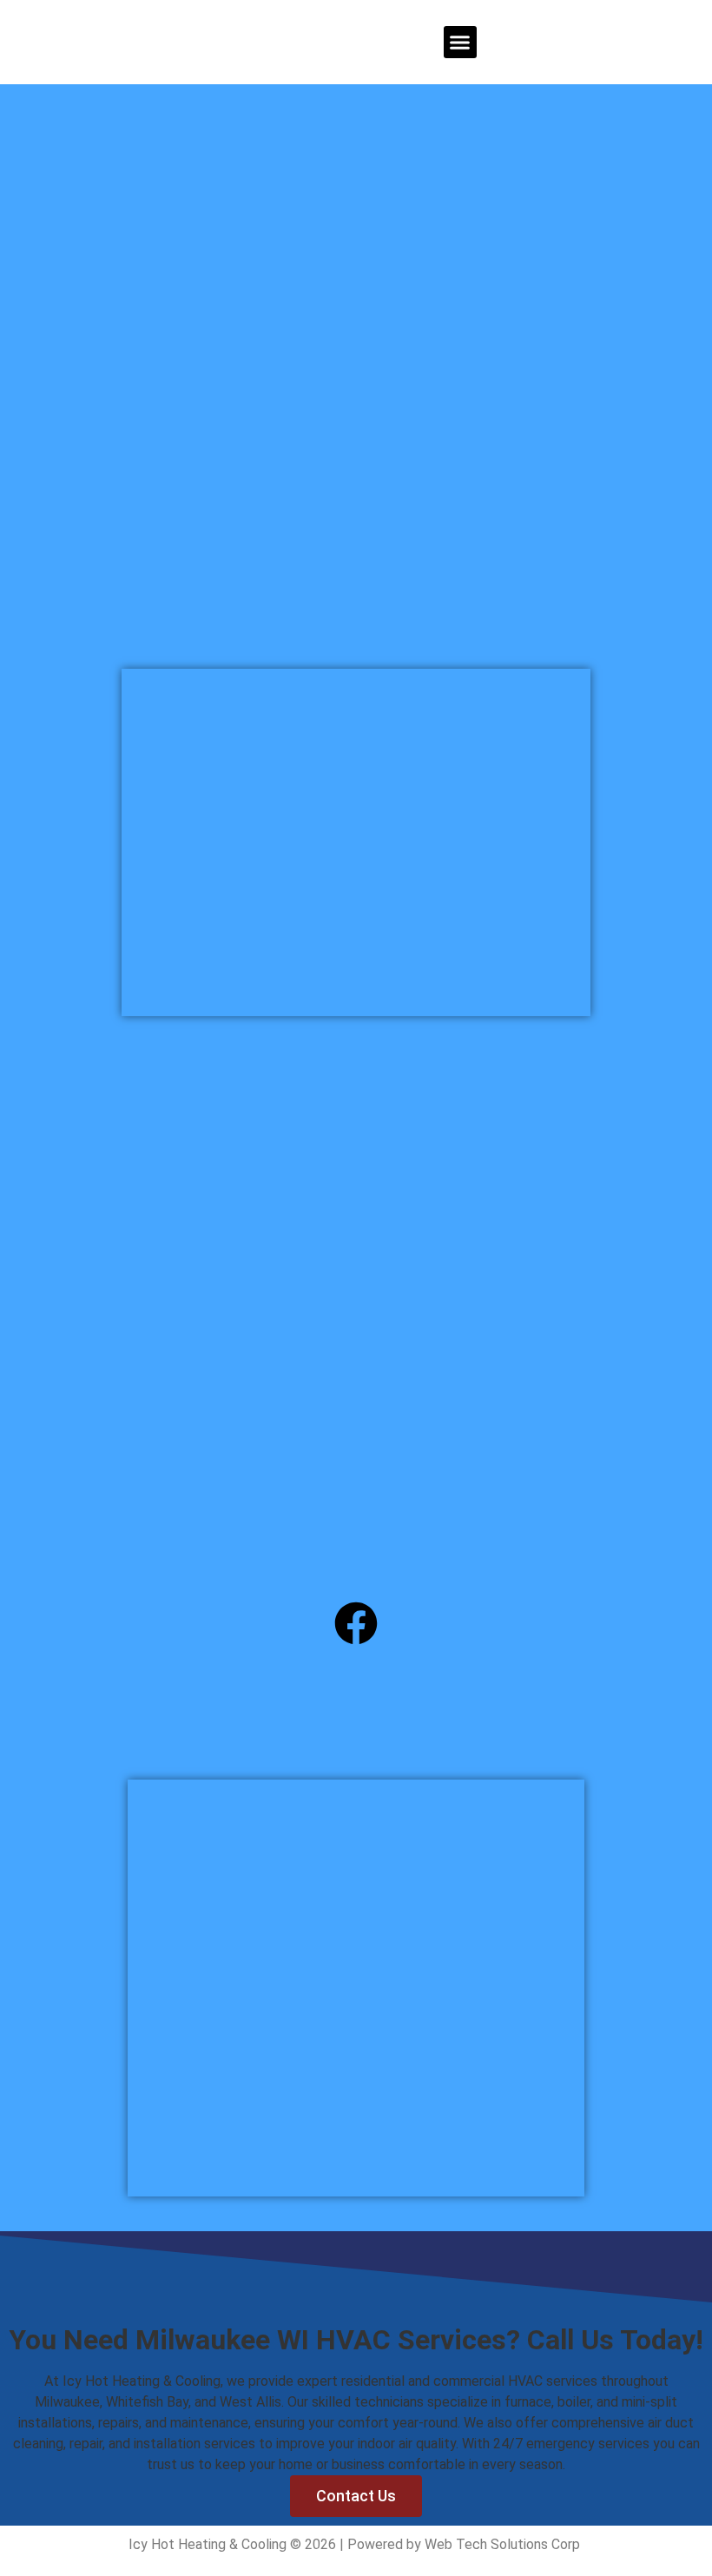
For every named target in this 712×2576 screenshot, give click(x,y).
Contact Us (356, 2496)
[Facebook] (356, 1623)
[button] (460, 43)
